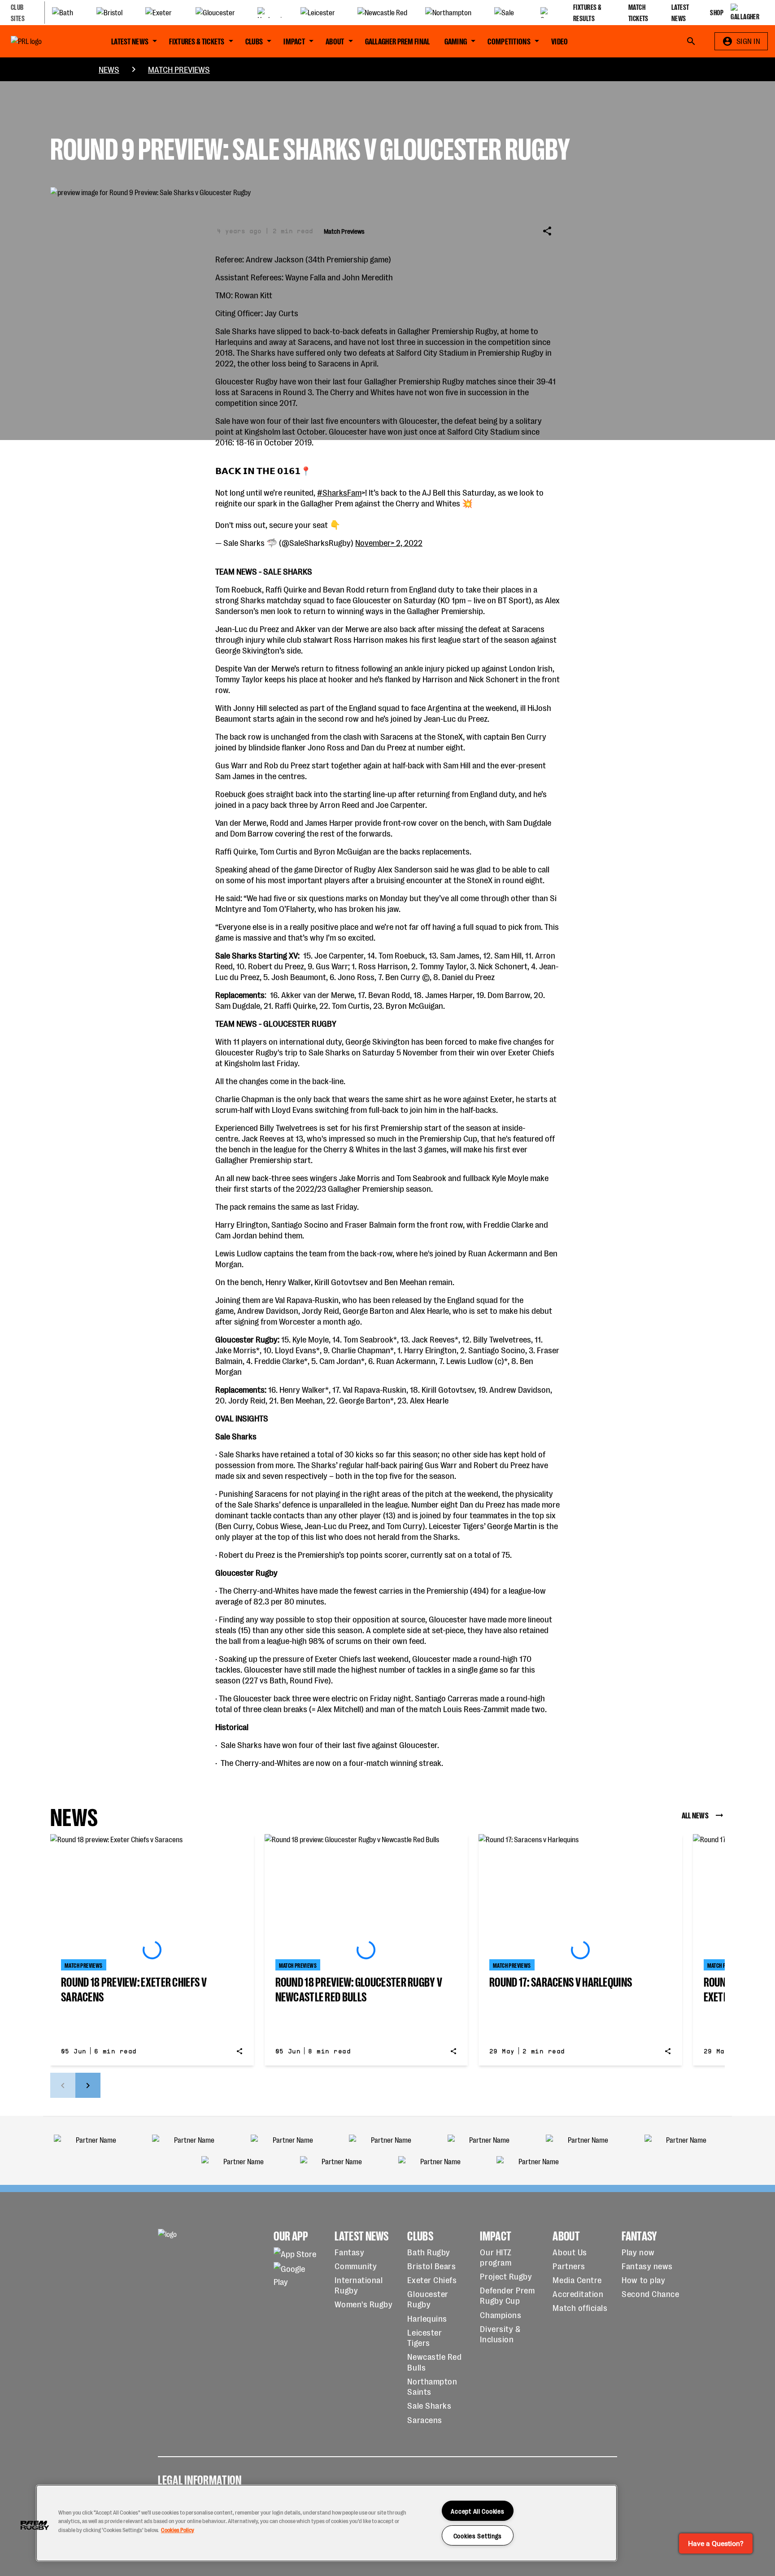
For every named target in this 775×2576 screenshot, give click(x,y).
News (109, 69)
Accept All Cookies (477, 2511)
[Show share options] (547, 231)
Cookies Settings (478, 2535)
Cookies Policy (178, 2530)
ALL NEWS (695, 1815)
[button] (35, 2525)
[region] (327, 2523)
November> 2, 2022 (389, 542)
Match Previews (179, 69)
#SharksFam (339, 492)
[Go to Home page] (47, 41)
